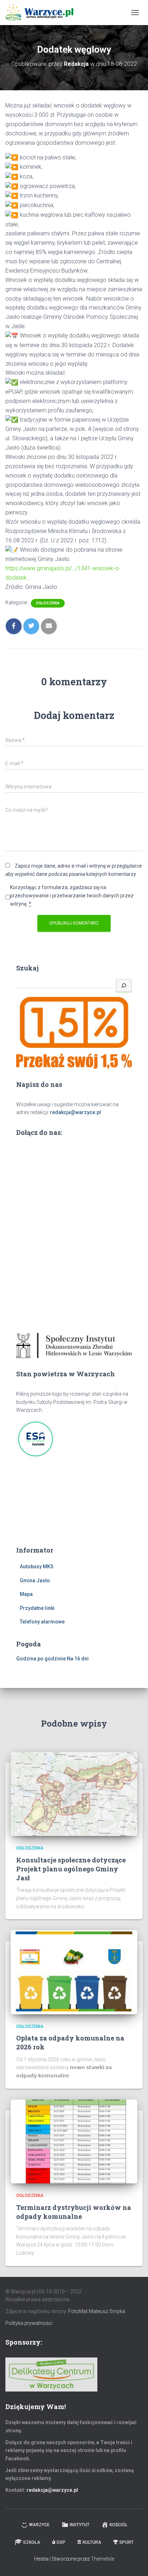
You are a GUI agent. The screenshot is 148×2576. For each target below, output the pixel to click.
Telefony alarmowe (42, 1622)
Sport (126, 2542)
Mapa (26, 1594)
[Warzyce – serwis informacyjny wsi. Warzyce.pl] (42, 13)
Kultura (92, 2542)
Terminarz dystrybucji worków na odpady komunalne (74, 2212)
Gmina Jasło (35, 1580)
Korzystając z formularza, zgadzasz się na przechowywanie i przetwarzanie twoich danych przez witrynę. (72, 895)
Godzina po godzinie (41, 1659)
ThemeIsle (103, 2559)
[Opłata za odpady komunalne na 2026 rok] (74, 1972)
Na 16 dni (78, 1659)
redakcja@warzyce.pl (75, 1112)
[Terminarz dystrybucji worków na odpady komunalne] (74, 2141)
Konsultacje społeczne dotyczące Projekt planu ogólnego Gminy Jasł (71, 1869)
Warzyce (39, 2525)
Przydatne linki (37, 1608)
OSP (61, 2542)
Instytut (80, 2525)
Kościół (119, 2525)
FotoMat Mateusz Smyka (97, 2311)
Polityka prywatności (29, 2323)
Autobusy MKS (37, 1567)
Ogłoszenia (48, 603)
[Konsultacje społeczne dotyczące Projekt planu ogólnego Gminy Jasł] (74, 1794)
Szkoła (32, 2542)
